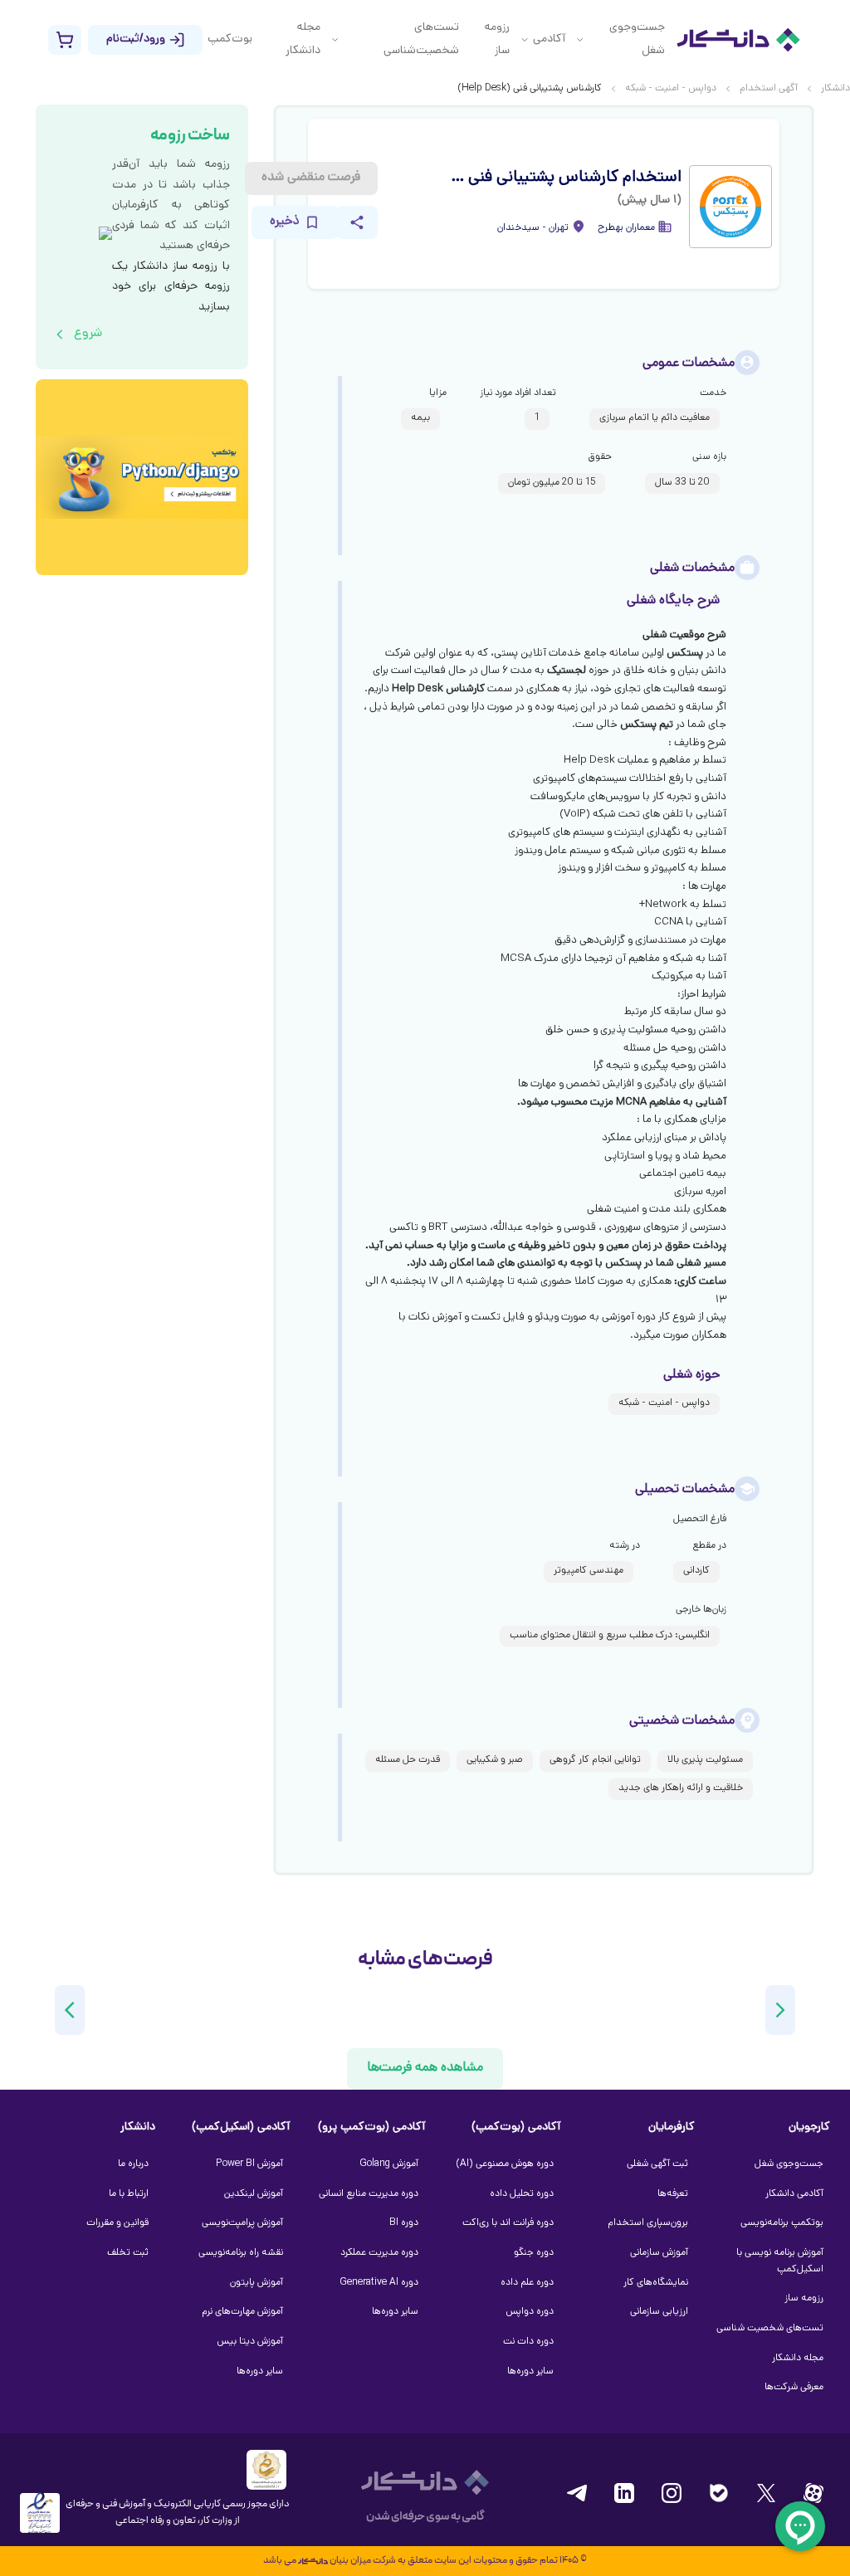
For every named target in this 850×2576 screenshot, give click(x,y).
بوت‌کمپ (230, 39)
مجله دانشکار (303, 39)
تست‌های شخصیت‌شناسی (421, 39)
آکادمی (549, 39)
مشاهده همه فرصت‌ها (425, 2069)
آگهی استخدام (769, 89)
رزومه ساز (497, 39)
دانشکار (835, 89)
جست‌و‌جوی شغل (637, 39)
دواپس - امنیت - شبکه (671, 89)
